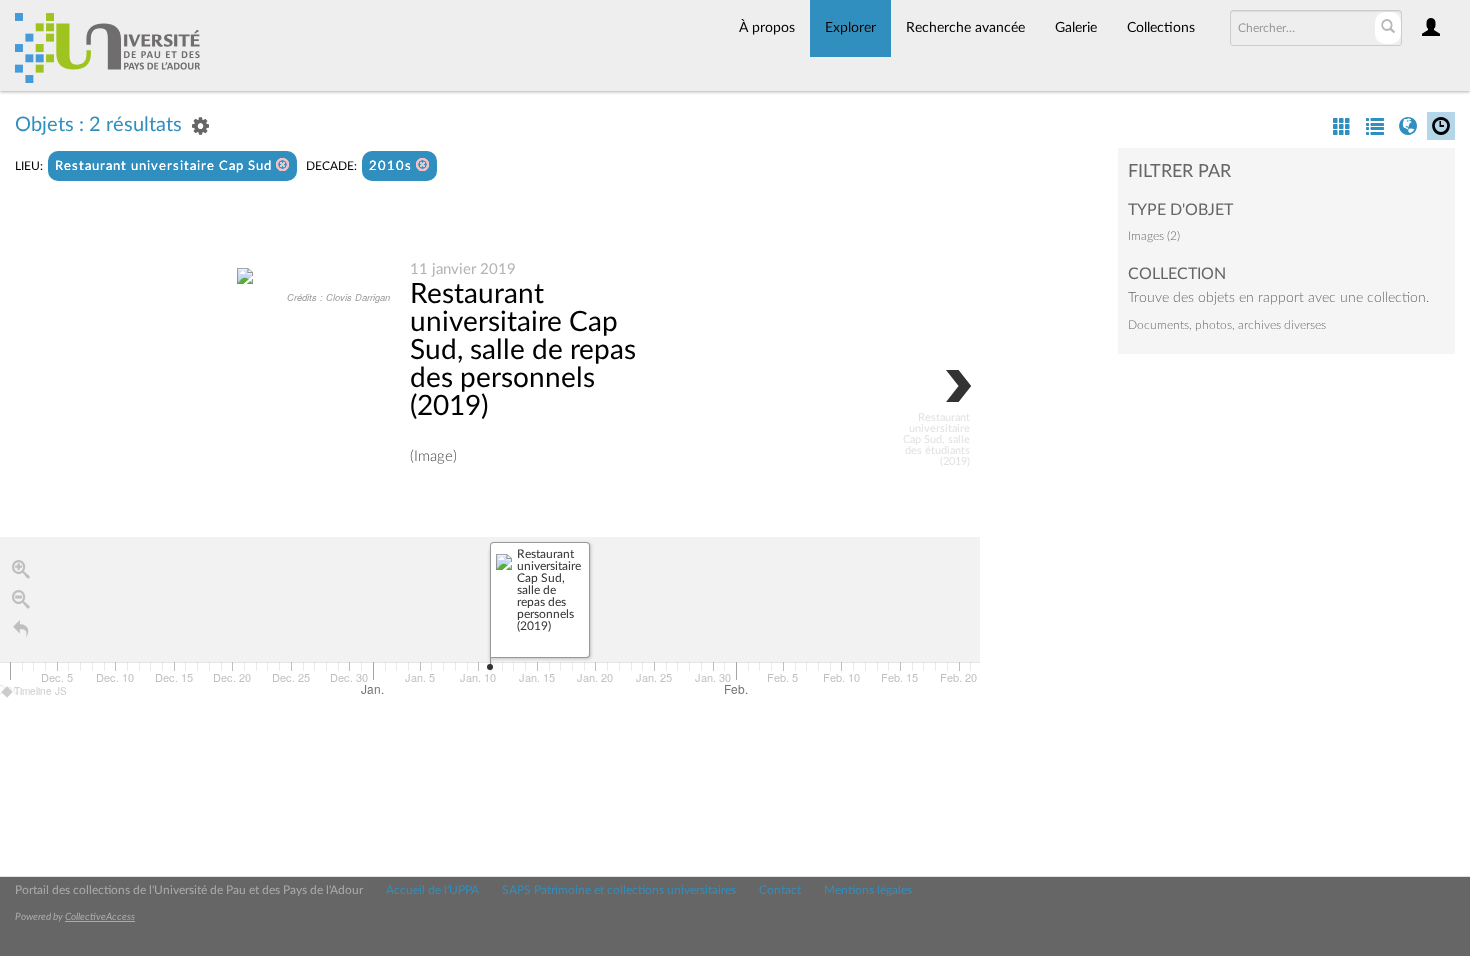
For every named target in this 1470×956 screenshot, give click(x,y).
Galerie (1076, 28)
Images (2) (1154, 236)
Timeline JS (40, 691)
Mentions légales (868, 890)
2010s (392, 166)
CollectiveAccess (100, 917)
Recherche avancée (965, 28)
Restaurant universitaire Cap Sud (165, 166)
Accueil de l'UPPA (432, 890)
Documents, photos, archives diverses (1227, 325)
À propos (767, 28)
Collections (1161, 28)
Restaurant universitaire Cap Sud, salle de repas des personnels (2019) (523, 350)
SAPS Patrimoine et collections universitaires (619, 890)
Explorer (850, 28)
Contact (780, 890)
